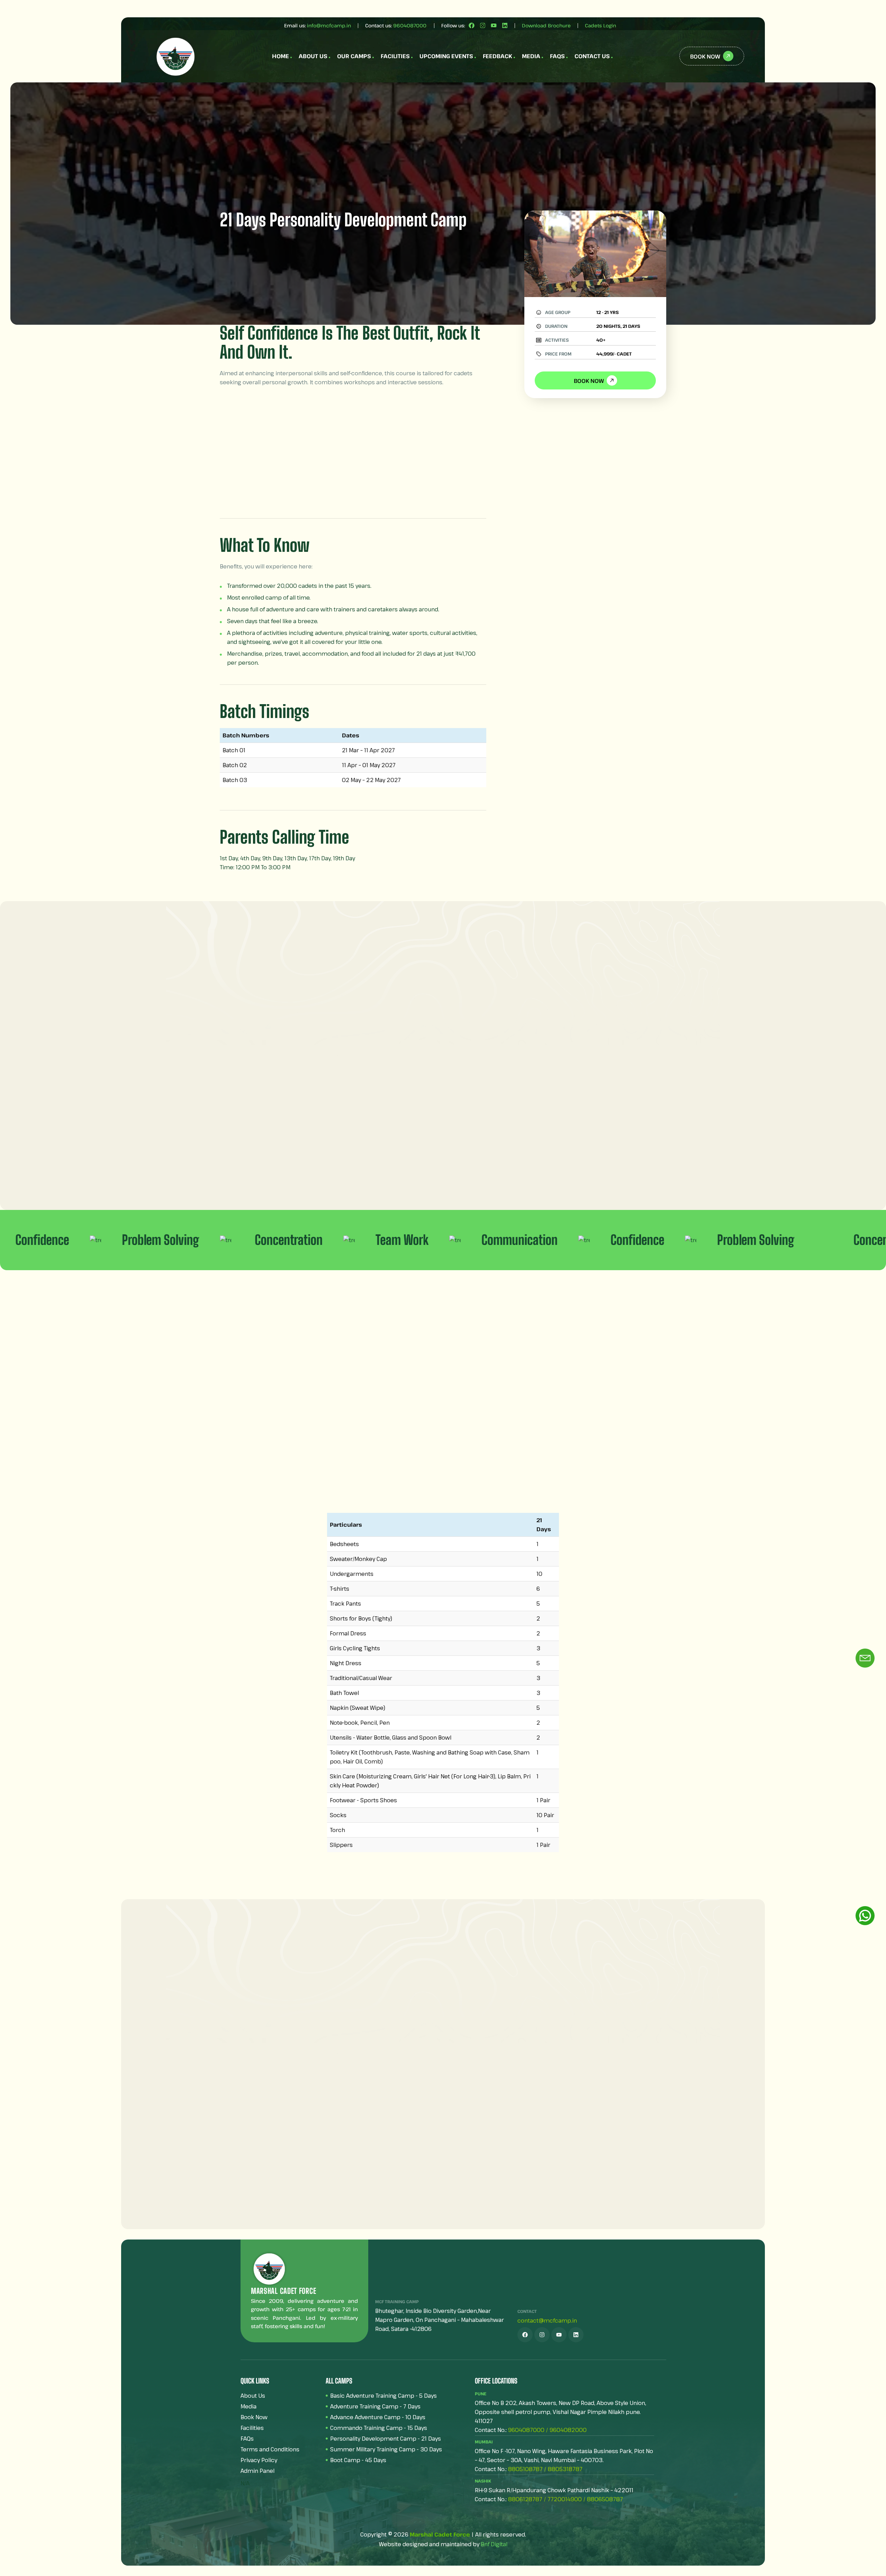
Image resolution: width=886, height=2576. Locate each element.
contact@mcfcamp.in (547, 2321)
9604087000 (410, 25)
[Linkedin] (505, 25)
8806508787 (605, 2499)
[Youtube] (494, 25)
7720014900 (565, 2499)
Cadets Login (600, 25)
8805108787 (525, 2469)
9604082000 (568, 2430)
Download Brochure (546, 25)
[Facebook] (472, 25)
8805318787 (565, 2469)
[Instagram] (483, 25)
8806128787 (525, 2499)
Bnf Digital (494, 2544)
